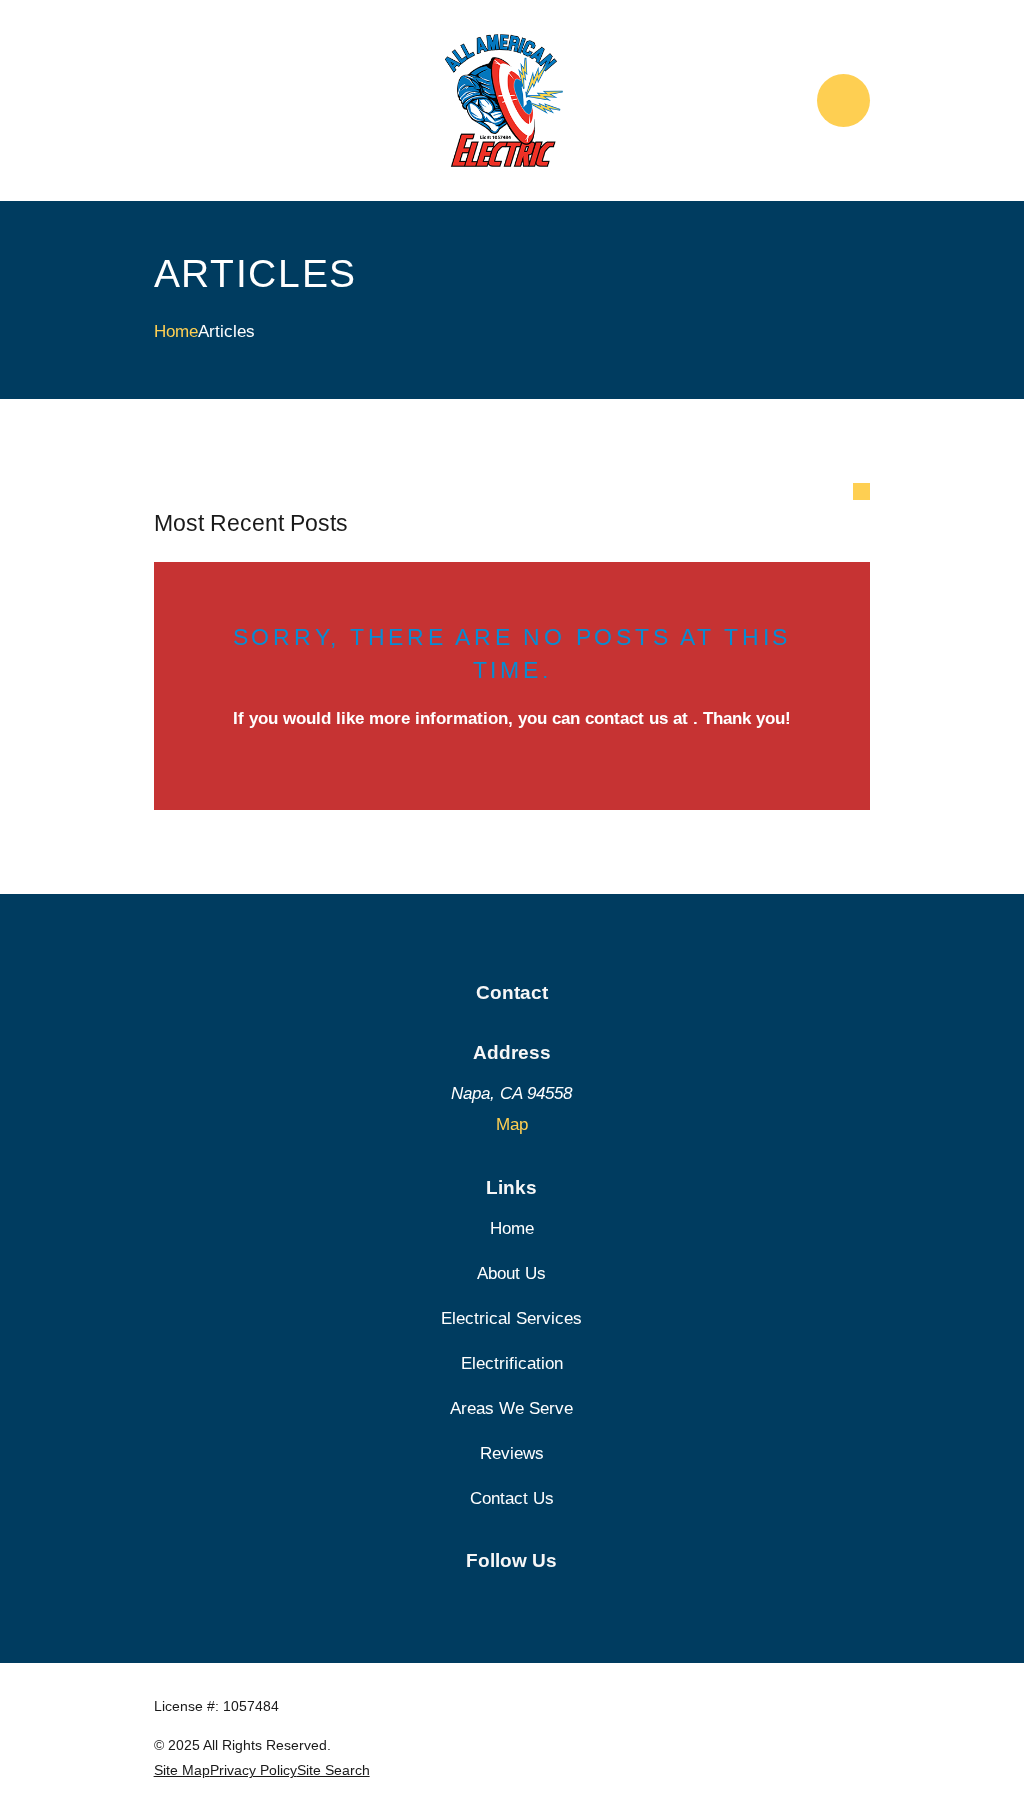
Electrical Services (511, 1318)
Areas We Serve (511, 1408)
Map (512, 1124)
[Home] (504, 100)
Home (512, 1228)
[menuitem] (182, 1770)
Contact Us (512, 1498)
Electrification (512, 1363)
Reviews (512, 1453)
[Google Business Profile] (512, 1600)
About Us (511, 1273)
